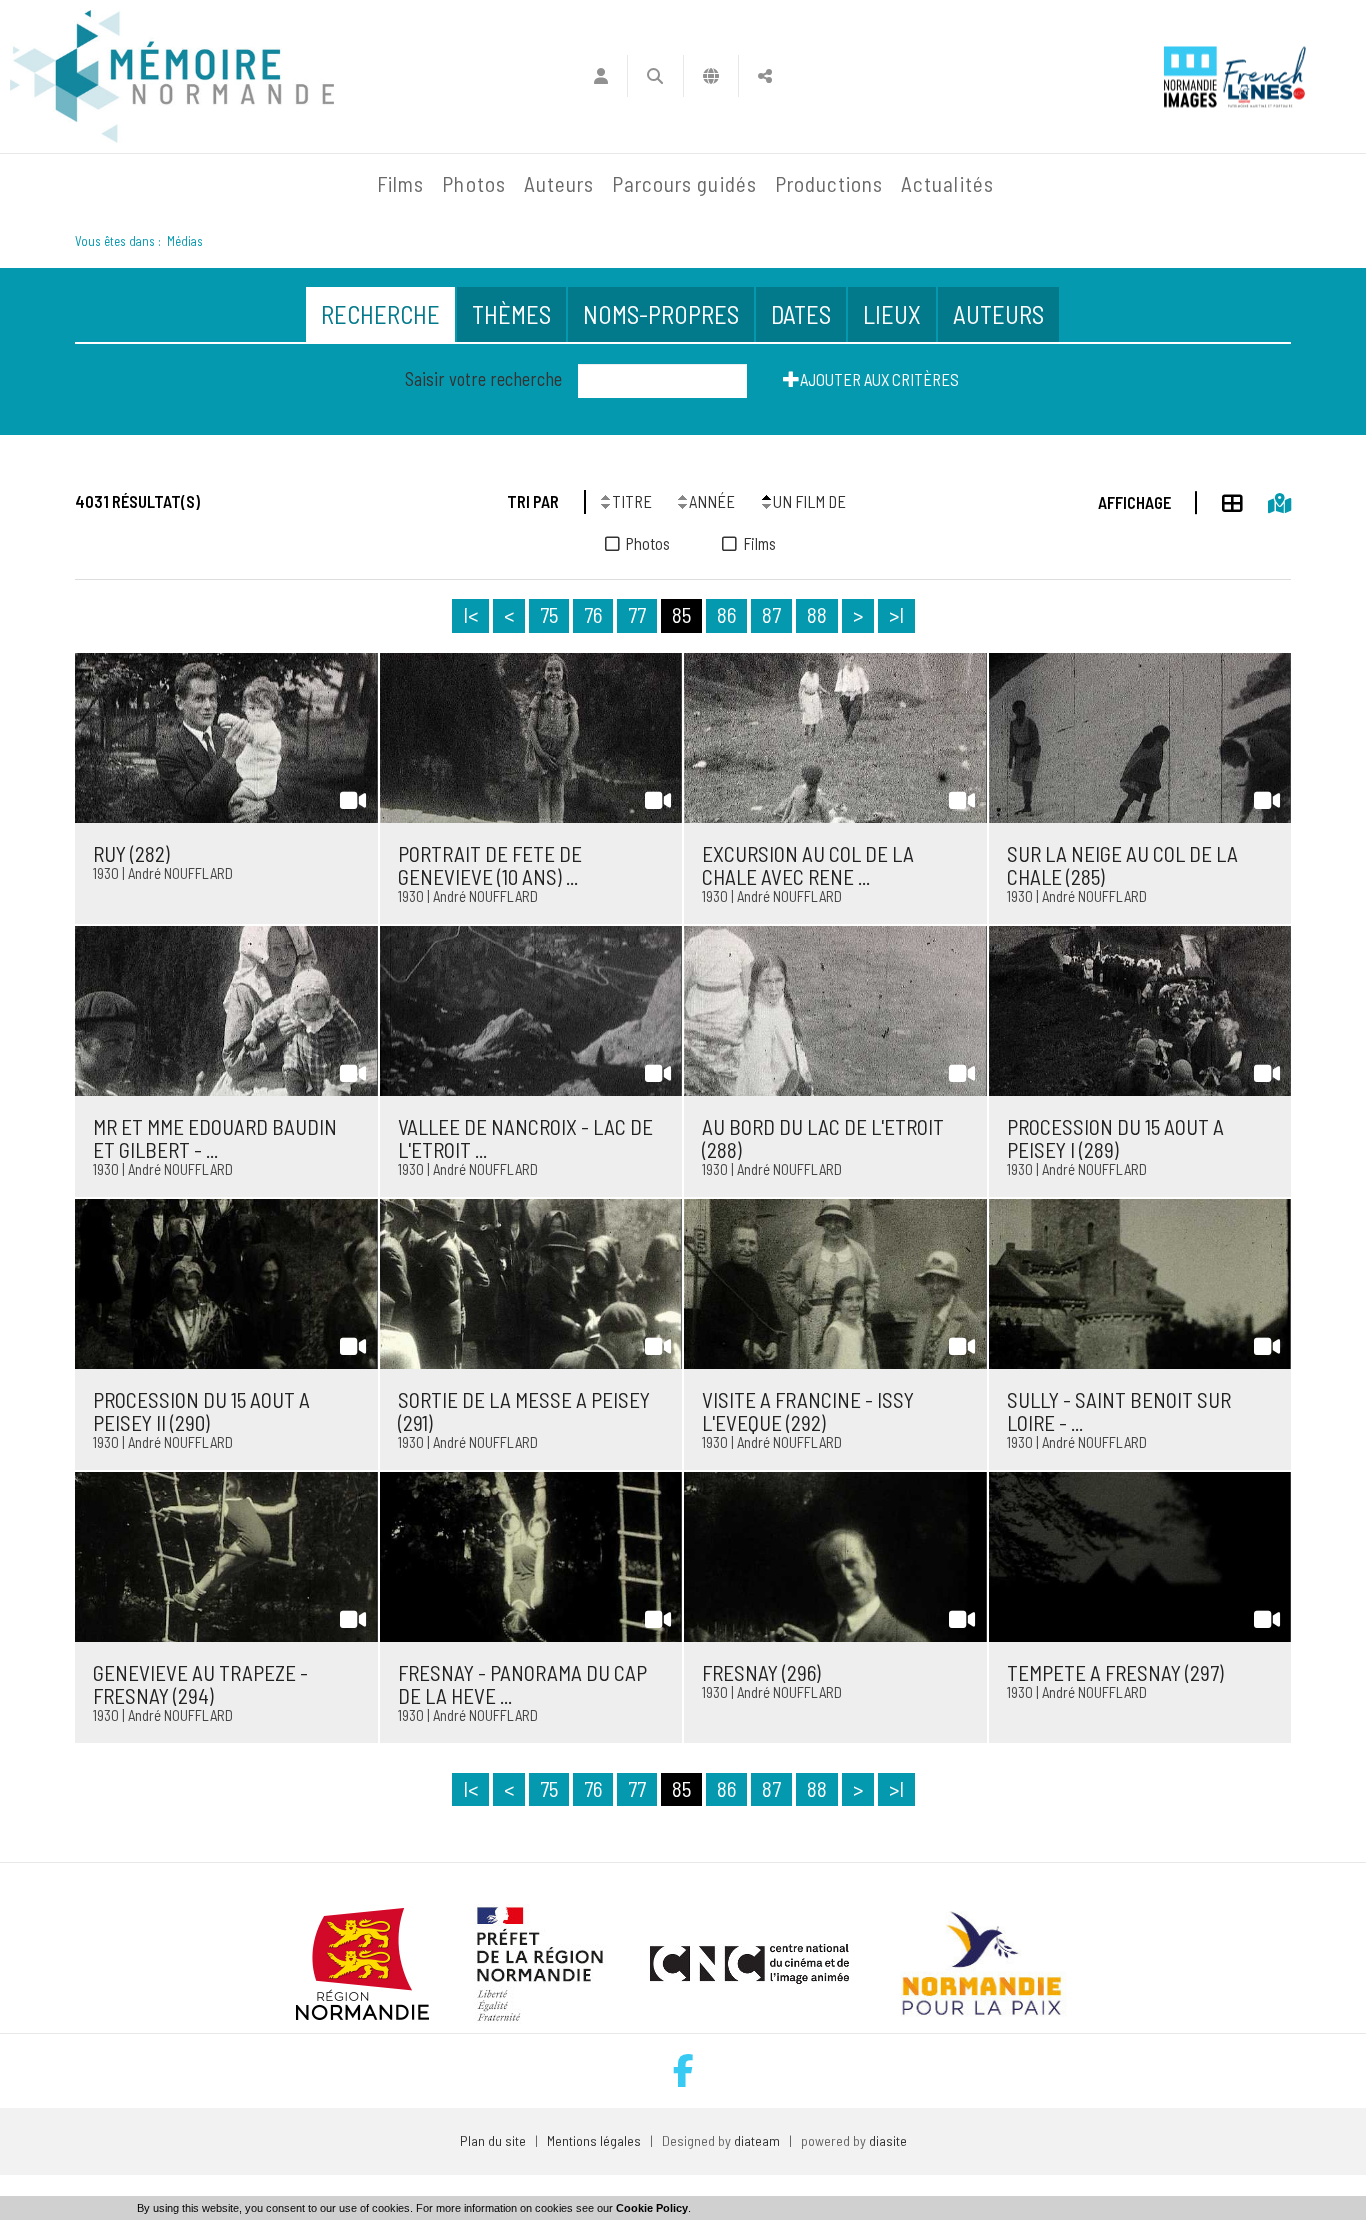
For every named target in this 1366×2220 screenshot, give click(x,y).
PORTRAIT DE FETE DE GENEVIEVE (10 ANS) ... (490, 865)
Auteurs (559, 183)
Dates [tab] (801, 314)
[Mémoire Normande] (152, 184)
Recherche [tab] (380, 314)
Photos (473, 183)
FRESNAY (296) (761, 1672)
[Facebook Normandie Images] (683, 2070)
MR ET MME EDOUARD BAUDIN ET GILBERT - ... (215, 1138)
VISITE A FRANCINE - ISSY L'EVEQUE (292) (808, 1411)
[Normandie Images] (1190, 76)
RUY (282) (131, 853)
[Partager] (765, 76)
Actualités (947, 183)
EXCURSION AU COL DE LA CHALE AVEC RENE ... (808, 865)
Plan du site (493, 2140)
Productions (829, 183)
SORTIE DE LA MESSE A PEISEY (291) (524, 1411)
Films (400, 183)
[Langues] (711, 76)
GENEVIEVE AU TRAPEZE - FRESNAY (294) (200, 1684)
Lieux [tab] (892, 314)
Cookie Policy (652, 2208)
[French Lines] (1264, 76)
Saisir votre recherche (483, 379)
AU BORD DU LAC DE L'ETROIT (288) (823, 1138)
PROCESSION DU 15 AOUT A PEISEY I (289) (1115, 1138)
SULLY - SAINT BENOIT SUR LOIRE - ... (1119, 1411)
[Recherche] (655, 76)
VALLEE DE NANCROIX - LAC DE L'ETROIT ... (525, 1138)
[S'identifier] (600, 76)
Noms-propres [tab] (661, 314)
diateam (757, 2140)
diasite (888, 2140)
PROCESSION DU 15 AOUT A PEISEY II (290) (201, 1411)
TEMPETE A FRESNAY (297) (1115, 1672)
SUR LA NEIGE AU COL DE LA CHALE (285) (1122, 865)
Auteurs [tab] (998, 314)
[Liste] (1220, 500)
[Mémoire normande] (172, 76)
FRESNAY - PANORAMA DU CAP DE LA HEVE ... (522, 1684)
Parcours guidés (684, 183)
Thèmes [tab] (511, 314)
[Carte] (1267, 500)
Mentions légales (594, 2140)
